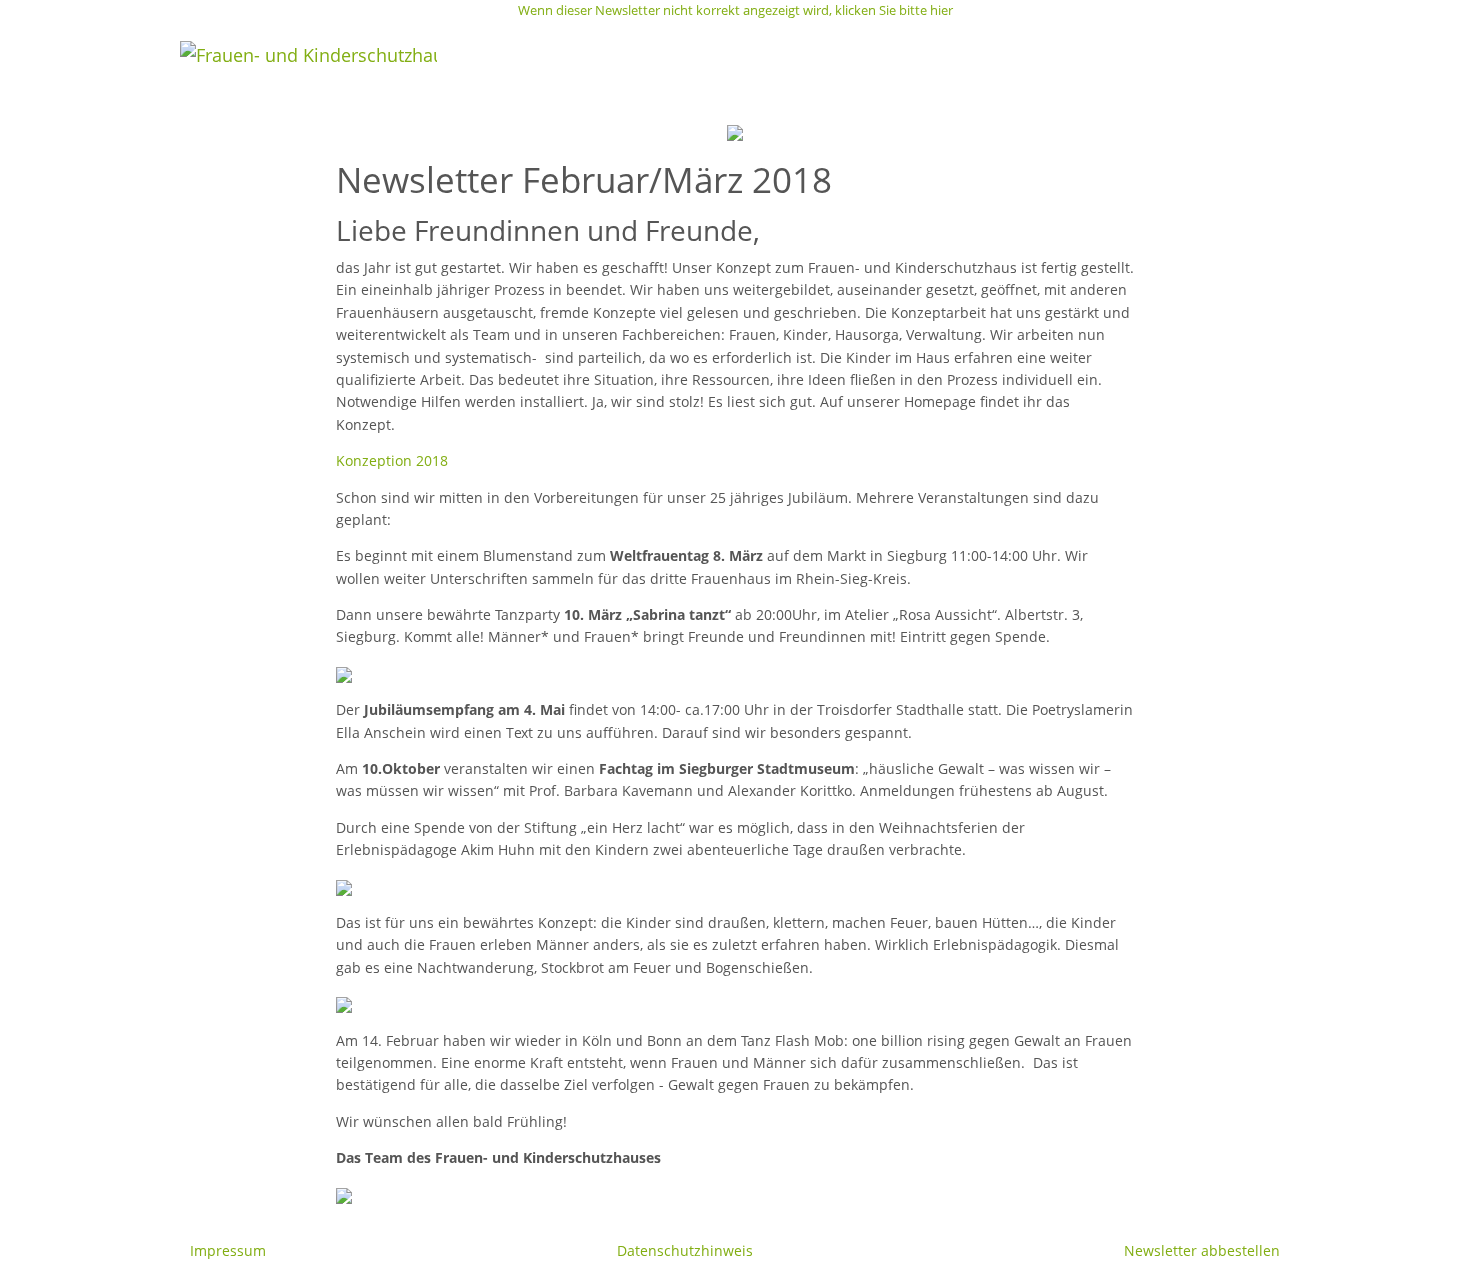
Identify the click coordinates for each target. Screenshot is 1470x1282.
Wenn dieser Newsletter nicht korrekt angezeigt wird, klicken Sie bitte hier (735, 10)
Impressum (228, 1250)
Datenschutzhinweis (685, 1250)
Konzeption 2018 (392, 460)
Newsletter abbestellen (1202, 1250)
